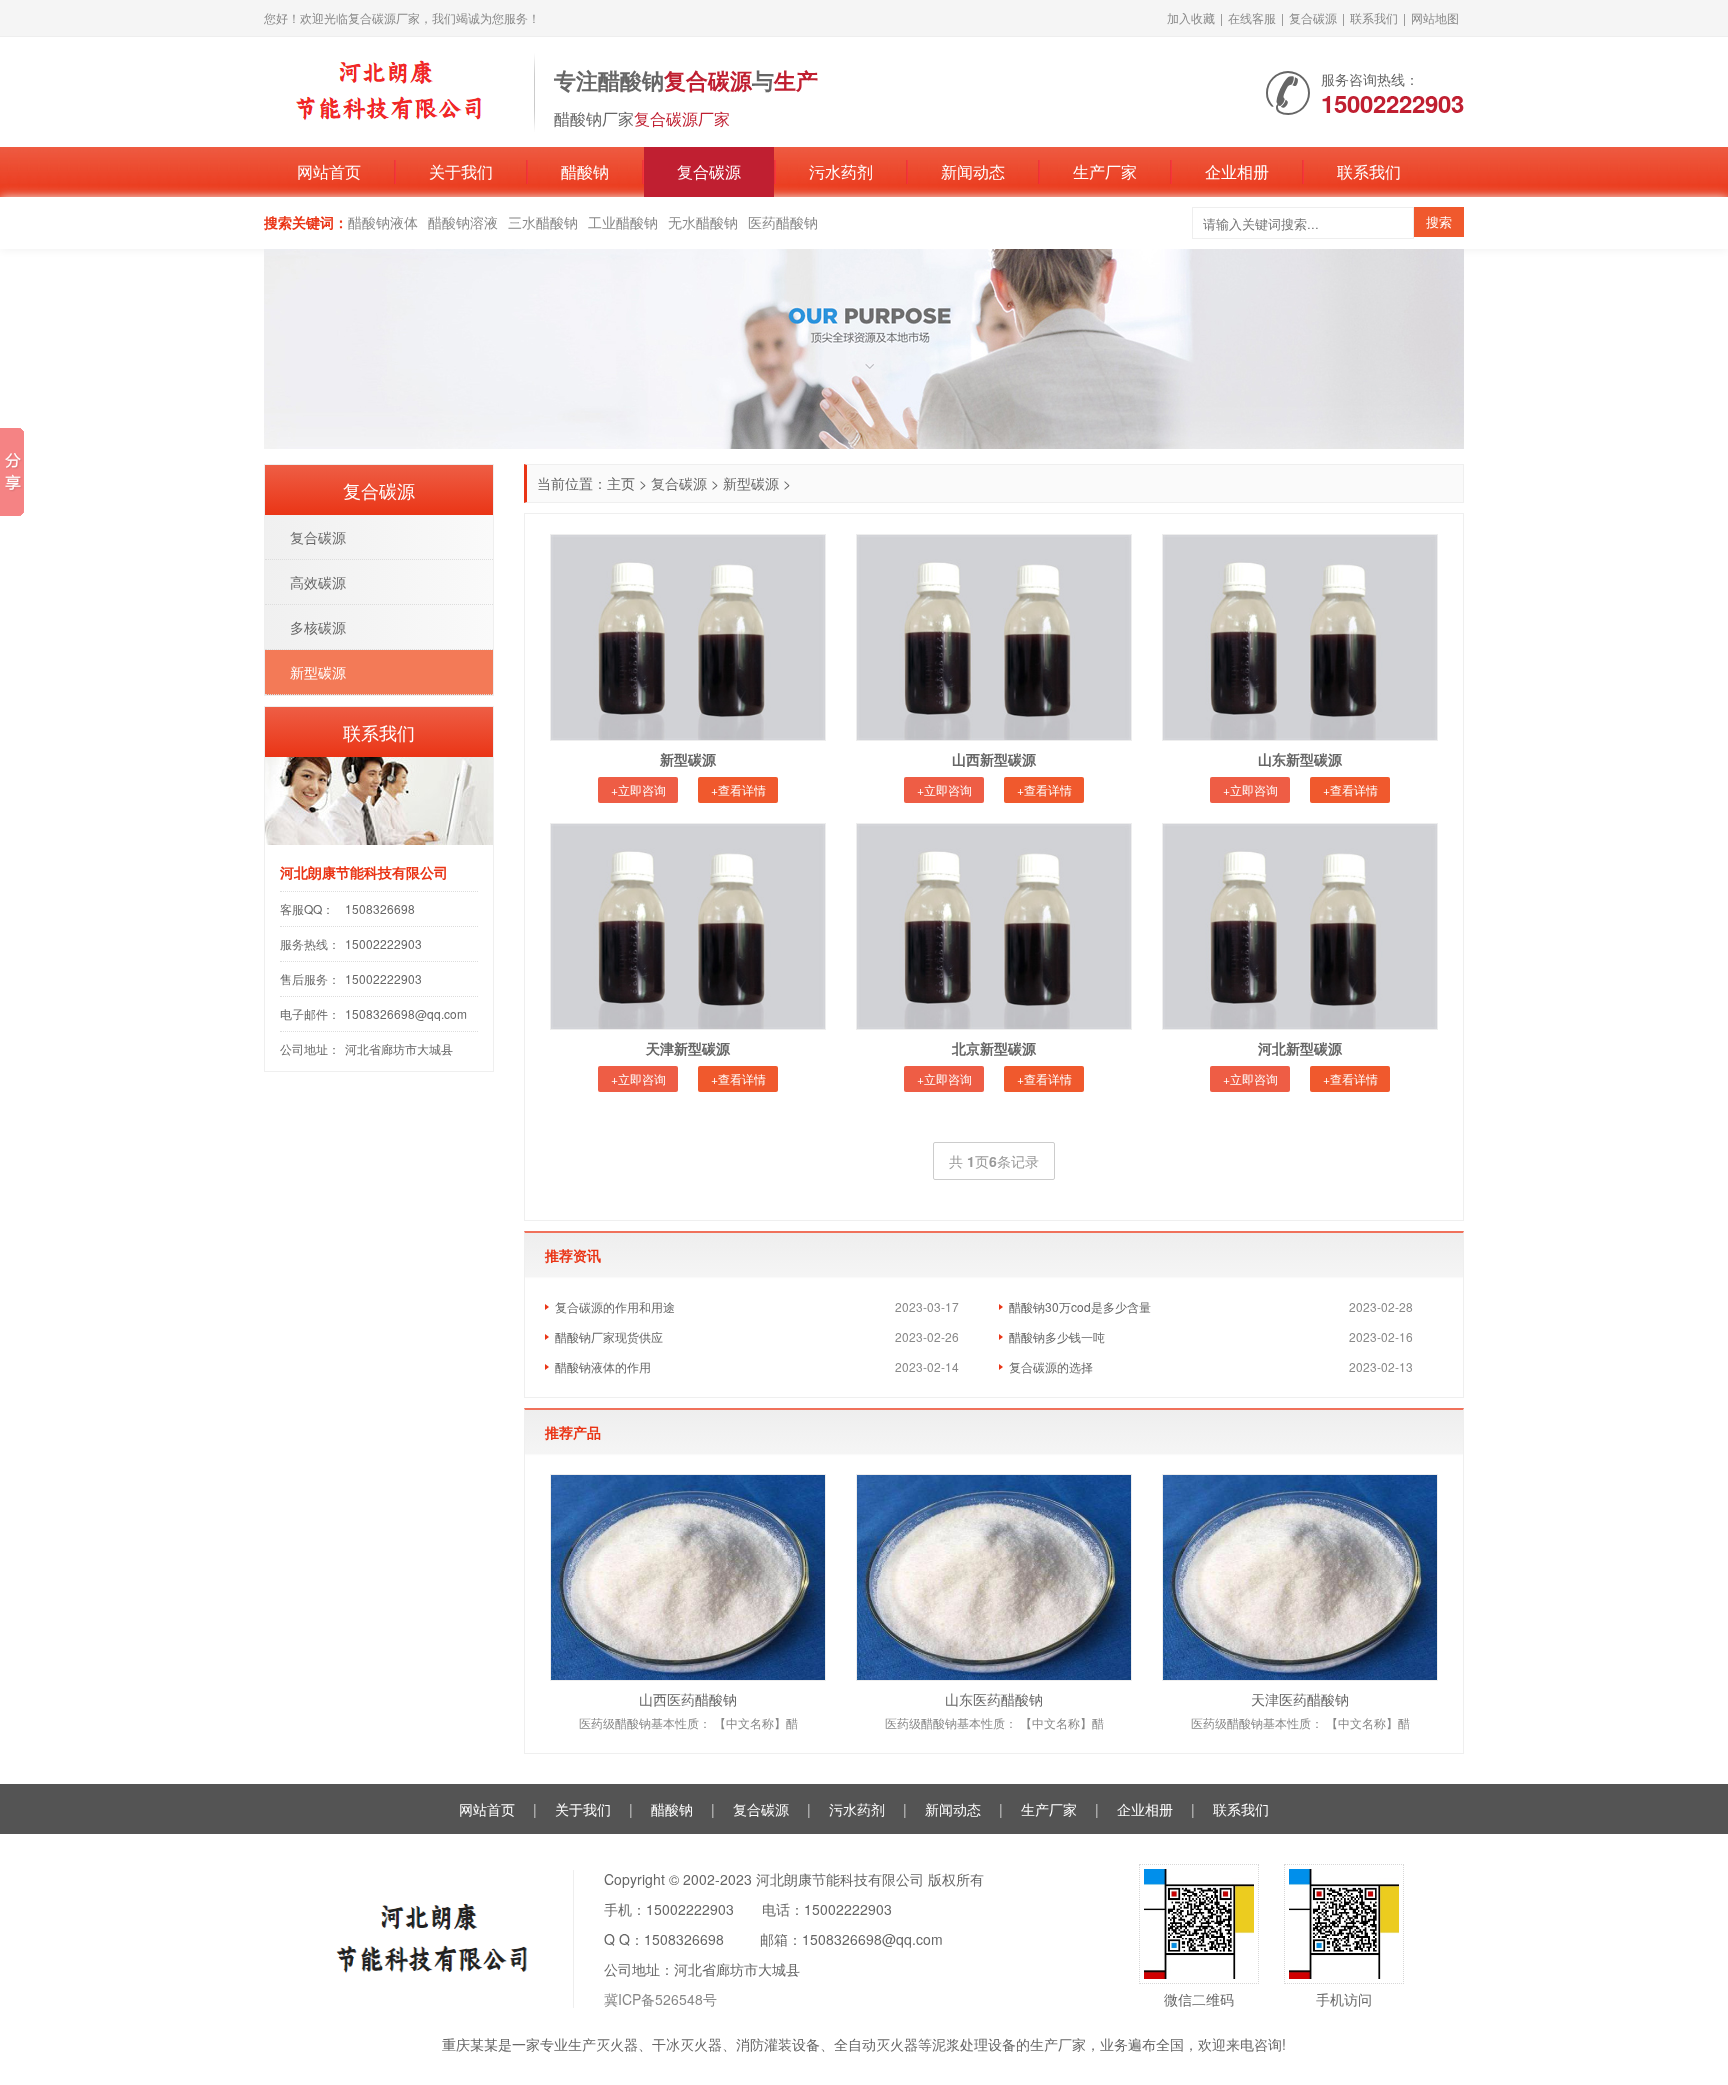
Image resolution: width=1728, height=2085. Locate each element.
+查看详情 (738, 789)
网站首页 (329, 171)
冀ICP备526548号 (660, 1999)
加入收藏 (1191, 17)
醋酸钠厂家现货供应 (609, 1336)
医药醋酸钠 (783, 222)
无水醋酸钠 (703, 222)
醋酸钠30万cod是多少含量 (1080, 1306)
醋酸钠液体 (383, 222)
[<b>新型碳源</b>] (688, 637)
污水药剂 (841, 171)
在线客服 (1252, 17)
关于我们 (461, 171)
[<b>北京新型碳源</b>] (994, 926)
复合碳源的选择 (1051, 1366)
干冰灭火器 (687, 2044)
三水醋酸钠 (543, 222)
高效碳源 (318, 582)
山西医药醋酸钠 (688, 1699)
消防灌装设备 (778, 2044)
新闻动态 (973, 171)
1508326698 (380, 908)
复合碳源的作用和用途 (615, 1306)
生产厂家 (1105, 171)
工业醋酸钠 (623, 222)
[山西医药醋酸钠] (688, 1577)
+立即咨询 (638, 789)
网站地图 (1435, 17)
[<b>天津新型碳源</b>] (688, 926)
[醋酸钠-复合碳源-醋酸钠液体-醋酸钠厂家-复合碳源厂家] (389, 90)
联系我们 (1374, 17)
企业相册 (1237, 171)
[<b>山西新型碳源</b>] (994, 637)
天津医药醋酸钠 (1300, 1699)
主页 (621, 483)
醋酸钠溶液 (463, 222)
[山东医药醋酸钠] (994, 1577)
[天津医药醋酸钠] (1300, 1577)
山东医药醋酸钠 (994, 1699)
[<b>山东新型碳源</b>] (1300, 637)
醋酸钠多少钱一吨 (1057, 1336)
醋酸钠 (585, 171)
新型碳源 (751, 483)
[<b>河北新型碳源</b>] (1300, 926)
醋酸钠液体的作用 (603, 1366)
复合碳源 (1313, 17)
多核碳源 (318, 627)
